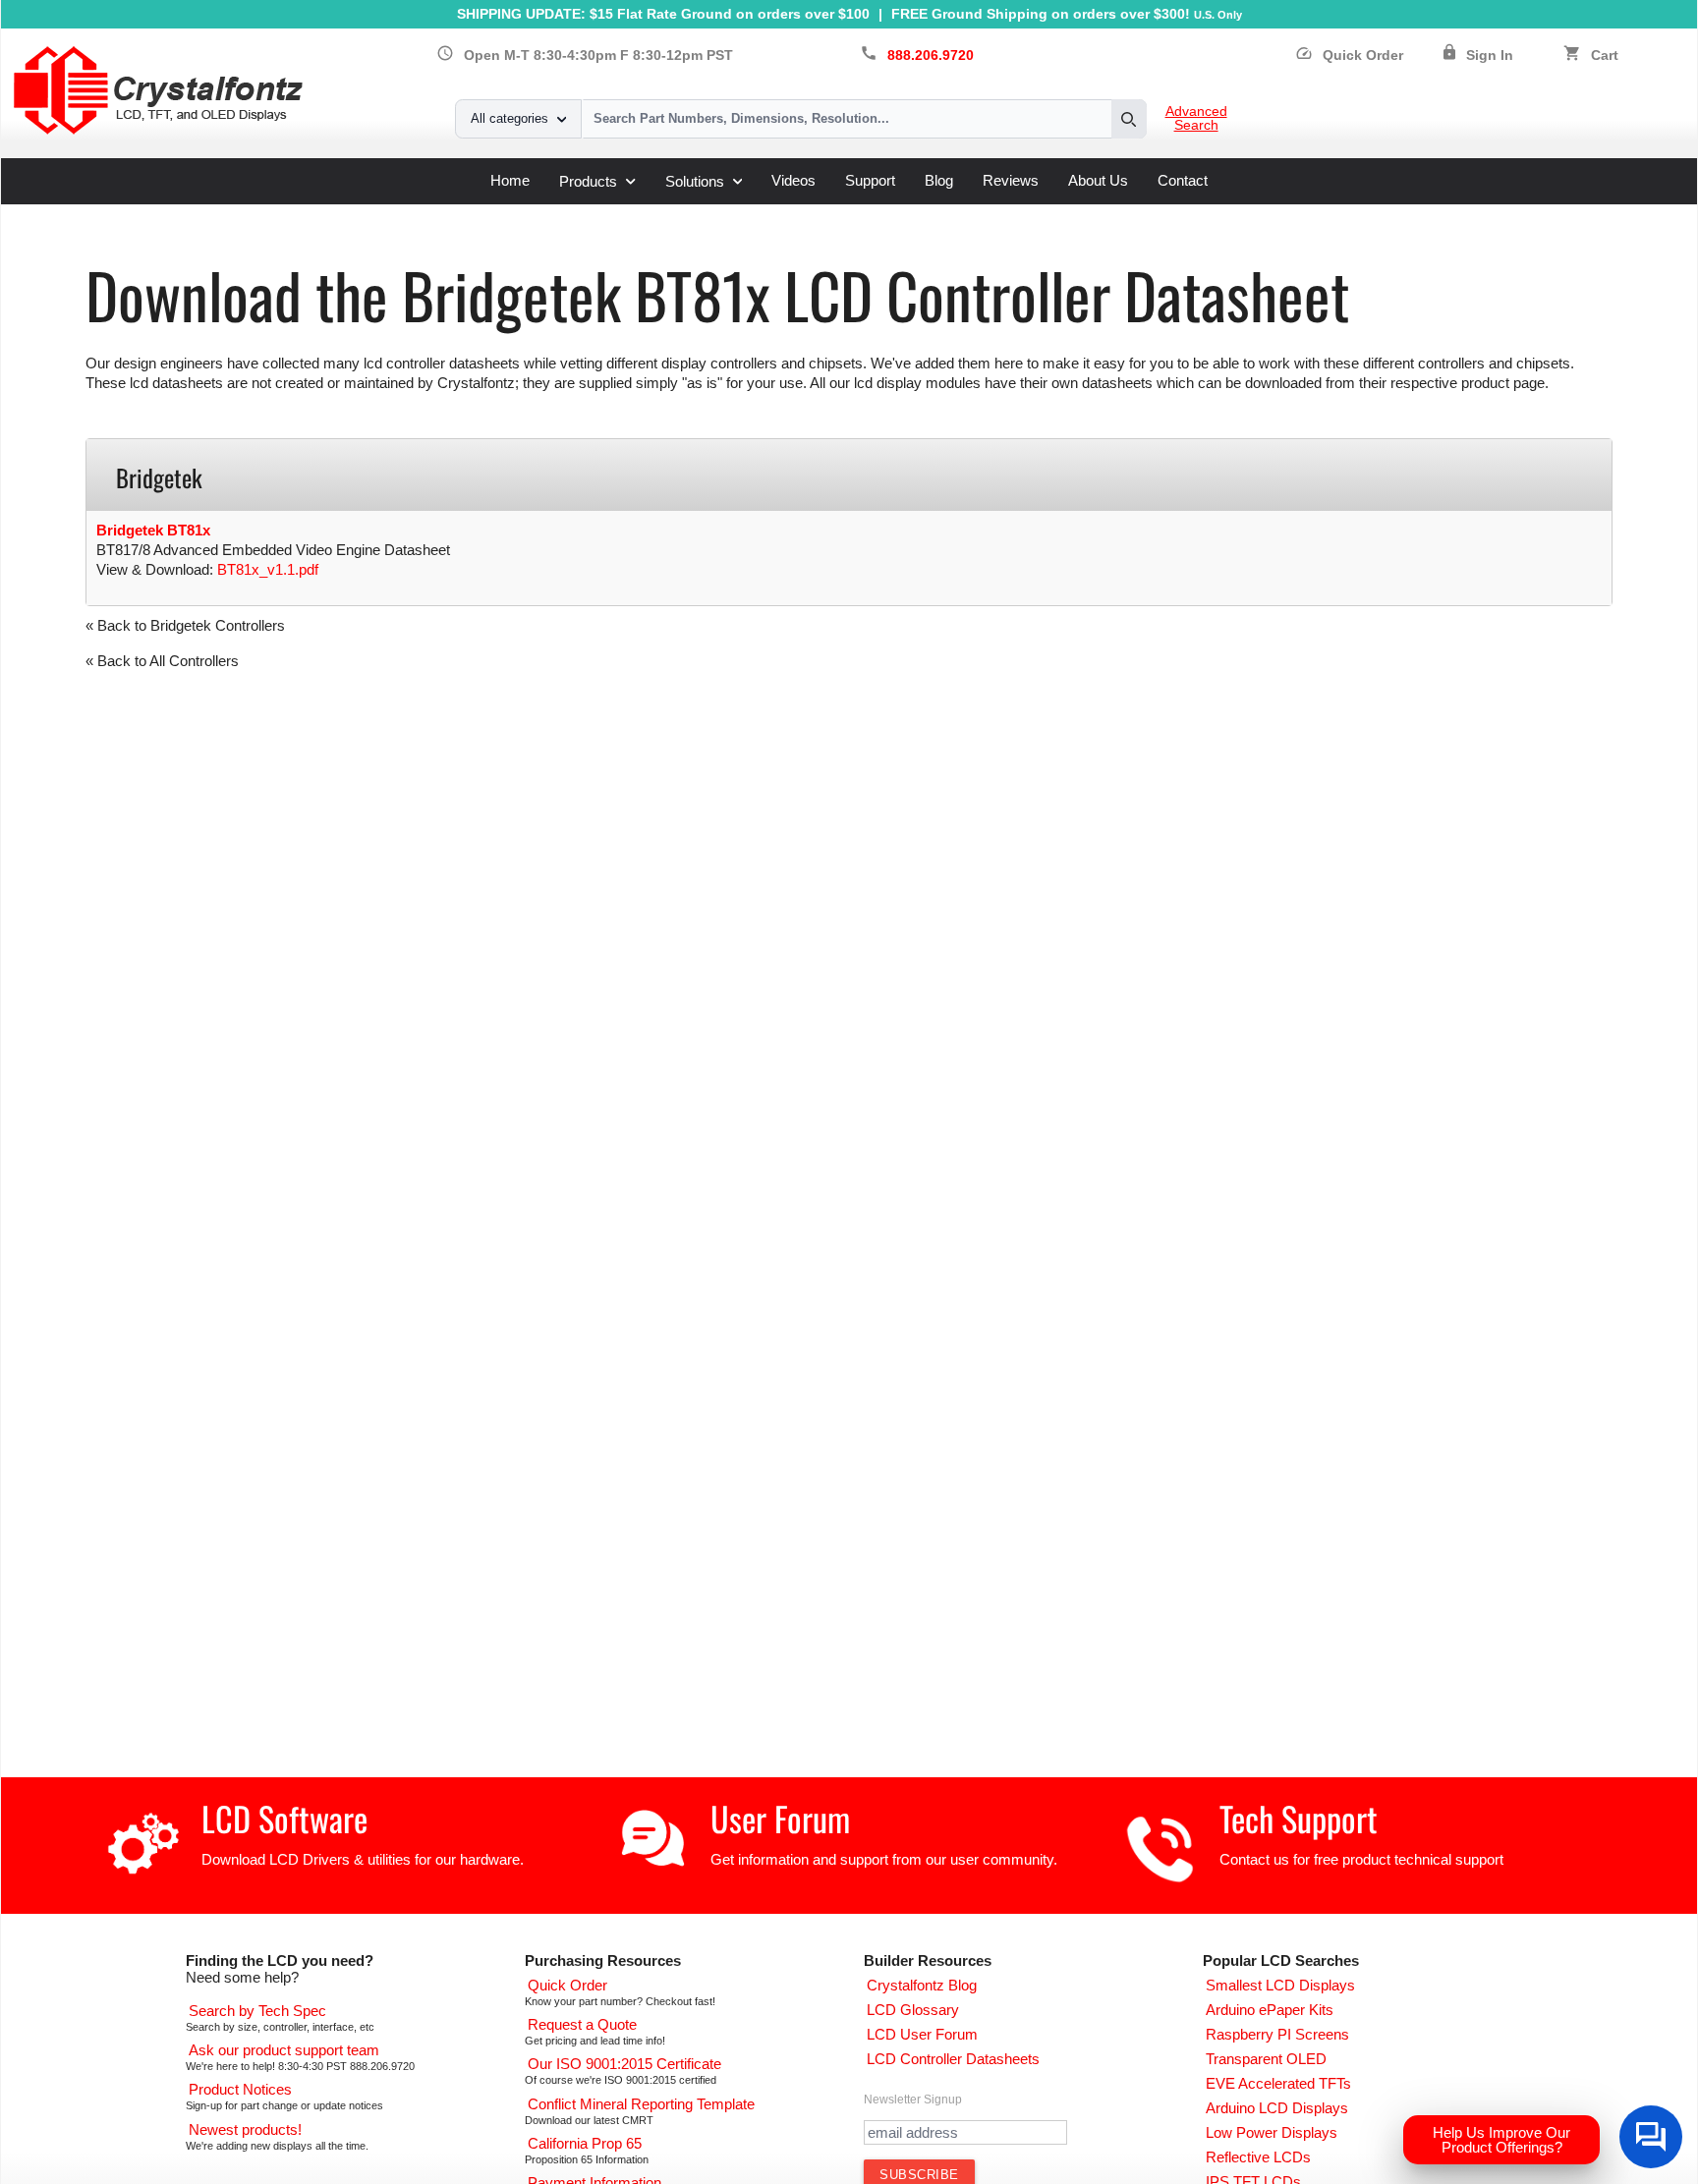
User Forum (780, 1818)
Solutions (695, 181)
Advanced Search (1196, 119)
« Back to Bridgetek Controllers (185, 625)
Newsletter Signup (913, 2100)
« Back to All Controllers (162, 661)
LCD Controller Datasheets (293, 212)
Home (510, 180)
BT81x (493, 212)
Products (588, 181)
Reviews (1011, 180)
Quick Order (1349, 56)
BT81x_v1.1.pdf (268, 569)
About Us (1098, 180)
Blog (939, 180)
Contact (1183, 180)
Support (870, 180)
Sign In (1490, 56)
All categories (509, 118)
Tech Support (1299, 1818)
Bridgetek (425, 212)
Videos (793, 180)
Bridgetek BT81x (153, 530)
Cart (1605, 56)
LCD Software (284, 1818)
